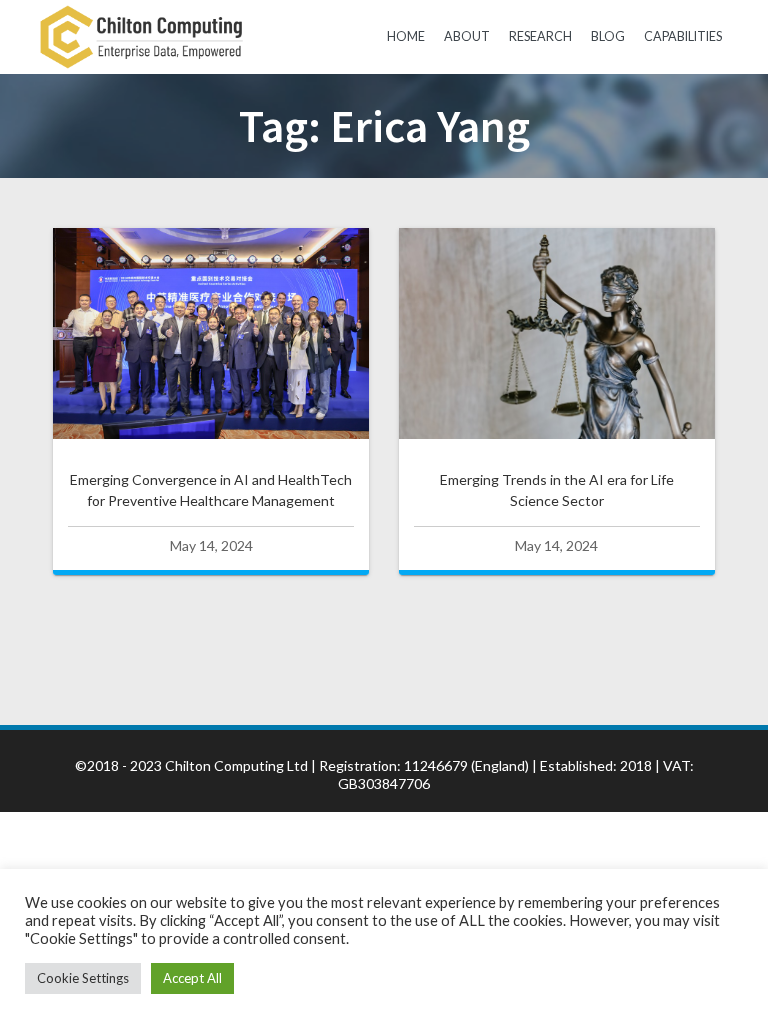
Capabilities (683, 36)
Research (540, 36)
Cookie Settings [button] (83, 978)
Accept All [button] (192, 978)
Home (406, 36)
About (467, 36)
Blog (608, 36)
